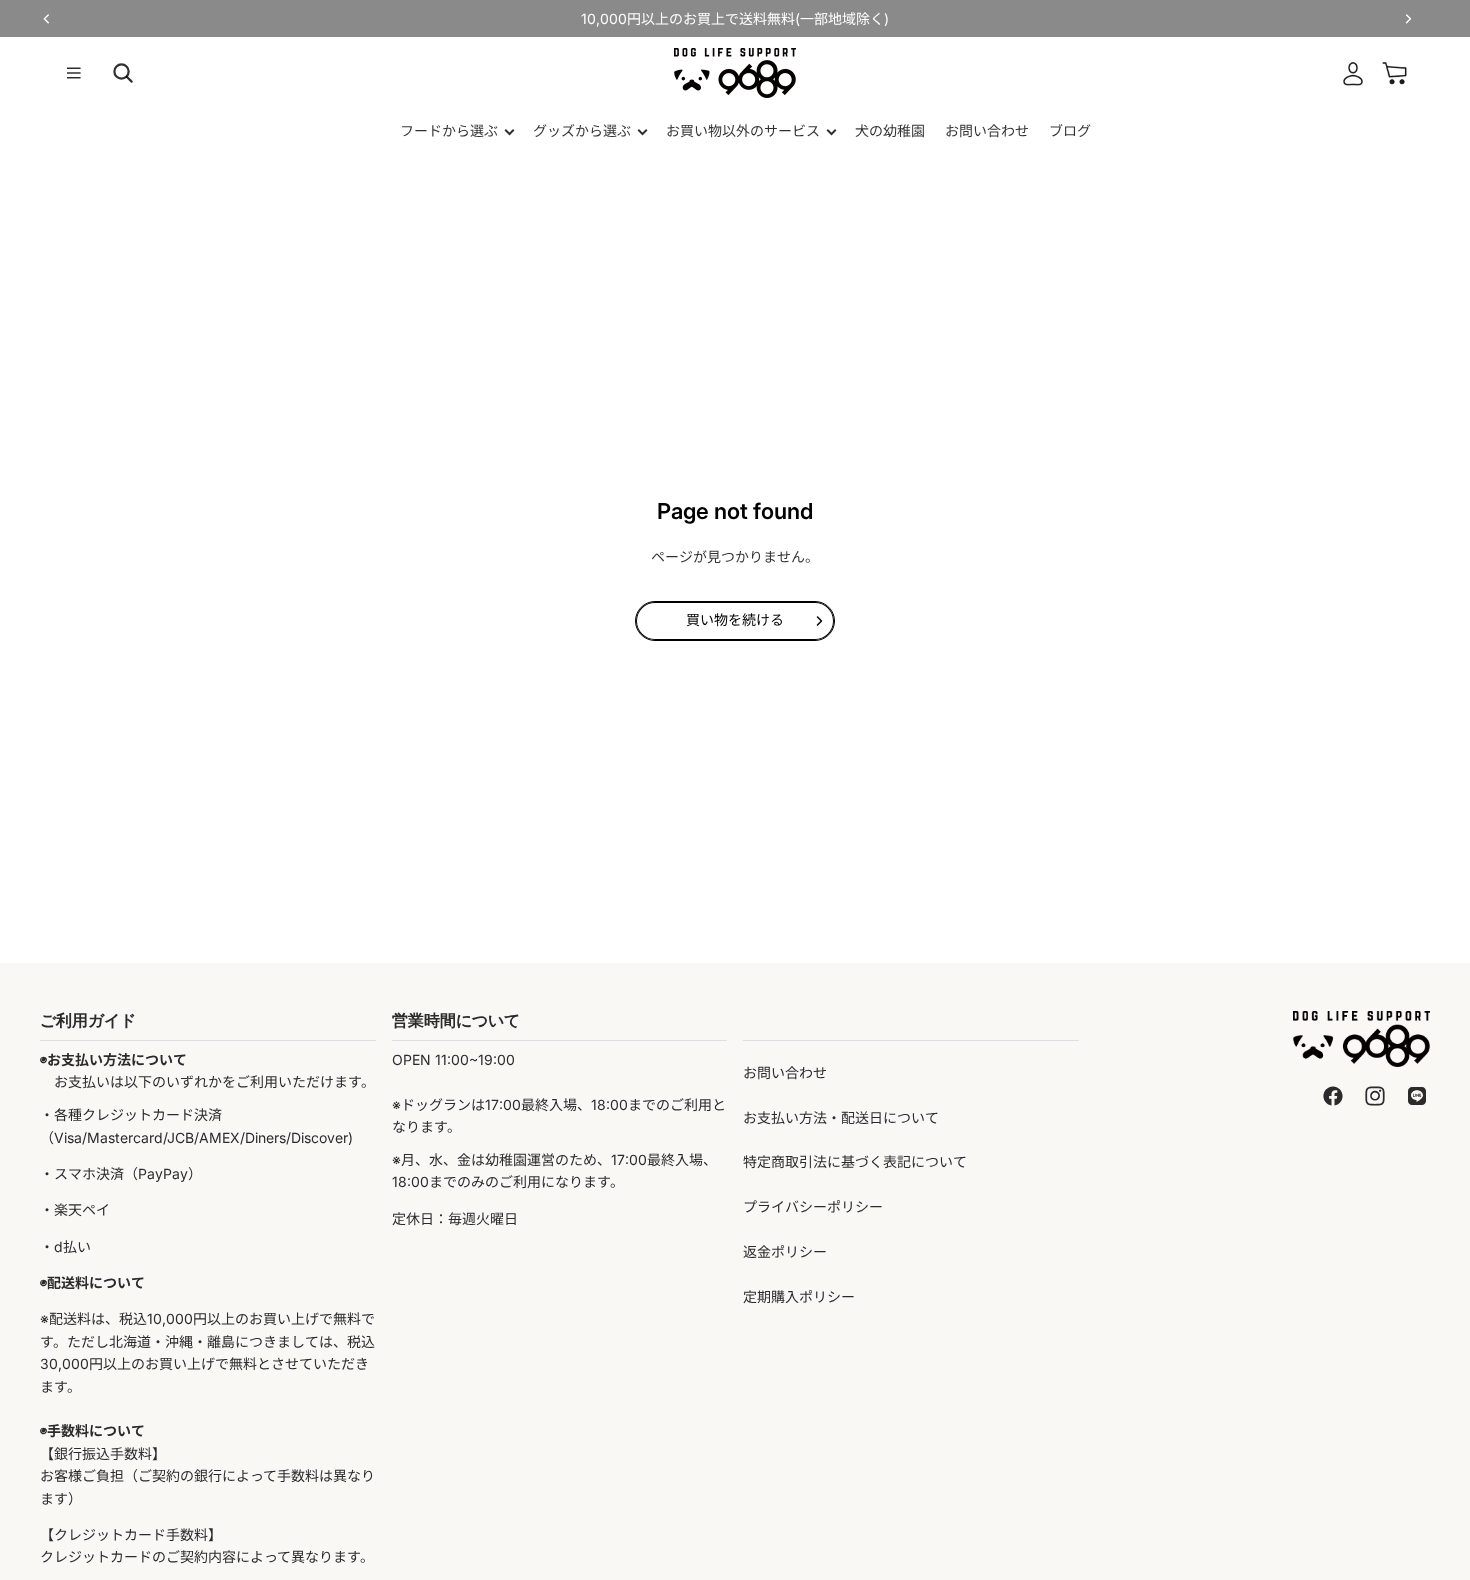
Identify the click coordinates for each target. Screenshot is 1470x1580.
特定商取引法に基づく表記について (855, 1161)
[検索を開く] (123, 73)
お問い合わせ (785, 1072)
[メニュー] (74, 73)
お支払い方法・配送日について (841, 1117)
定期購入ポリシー (799, 1296)
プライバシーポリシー (813, 1206)
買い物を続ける (735, 619)
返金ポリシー (785, 1251)
